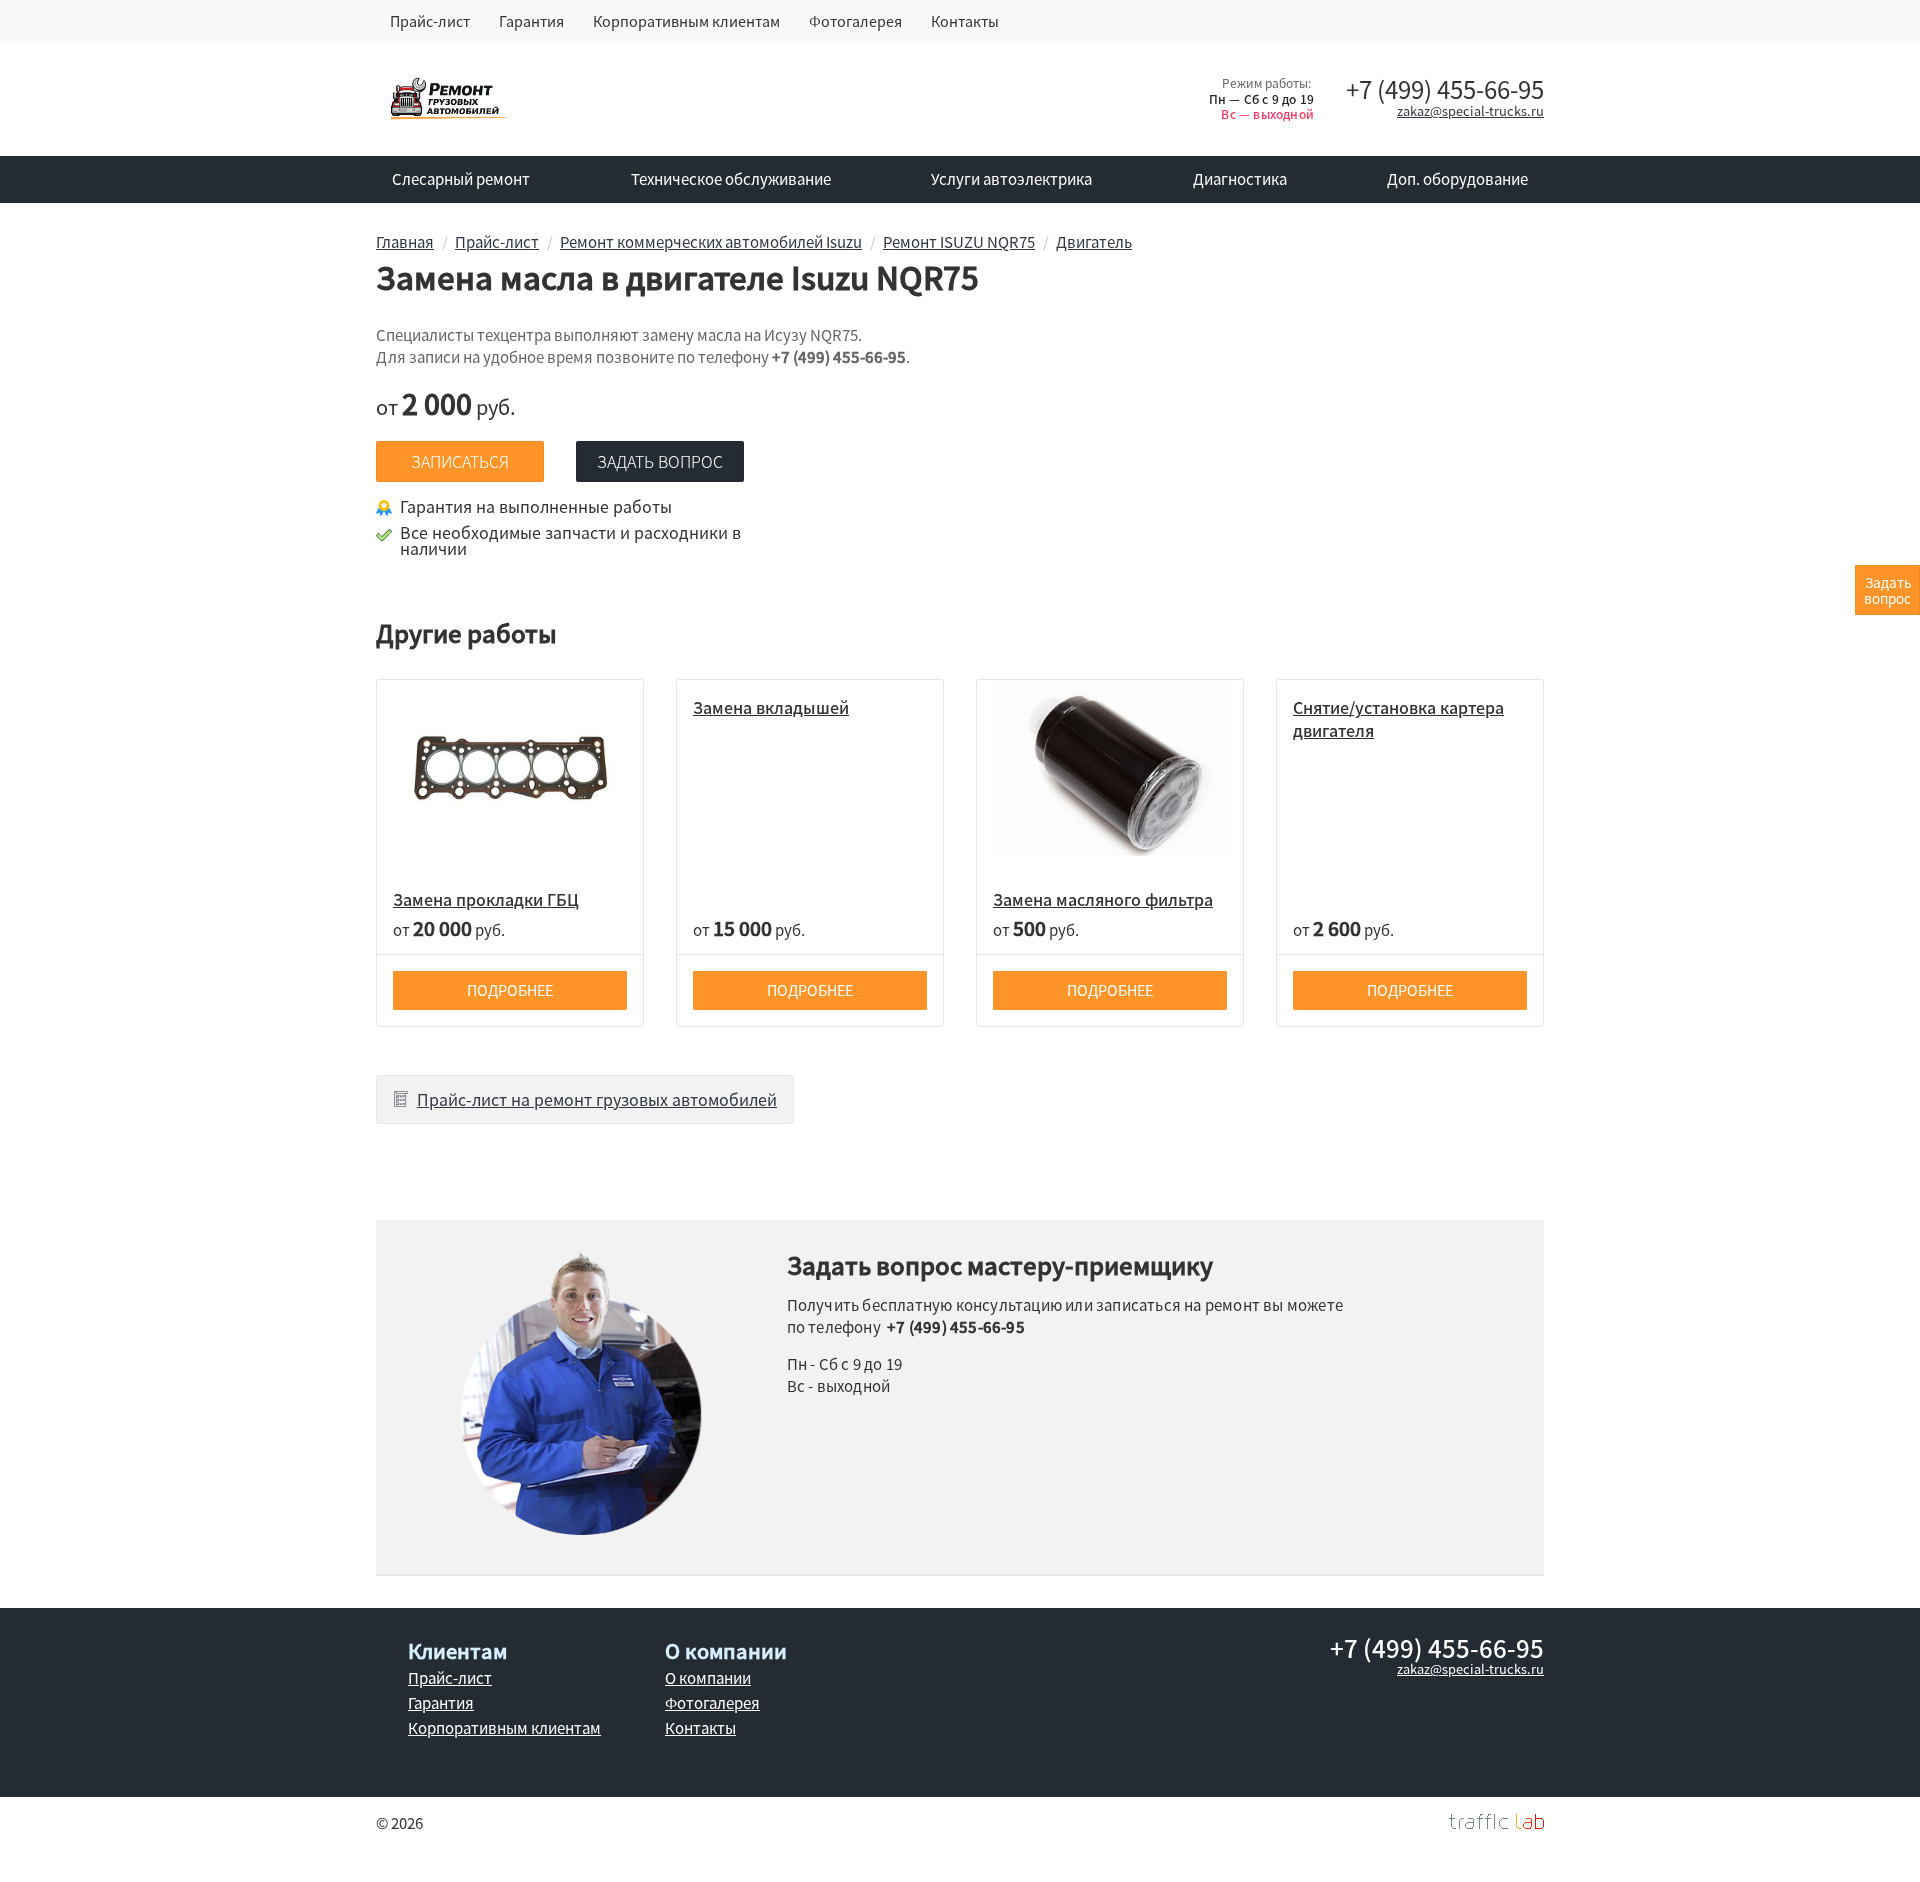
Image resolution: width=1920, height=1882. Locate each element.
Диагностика (1240, 179)
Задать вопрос (660, 461)
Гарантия (531, 21)
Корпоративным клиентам (686, 21)
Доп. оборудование (1457, 179)
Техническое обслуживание (731, 179)
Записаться (460, 461)
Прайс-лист (430, 21)
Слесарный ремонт (461, 179)
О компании (708, 1678)
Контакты (965, 21)
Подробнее (510, 990)
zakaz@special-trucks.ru (1470, 110)
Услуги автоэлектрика (1011, 179)
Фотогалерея (855, 21)
